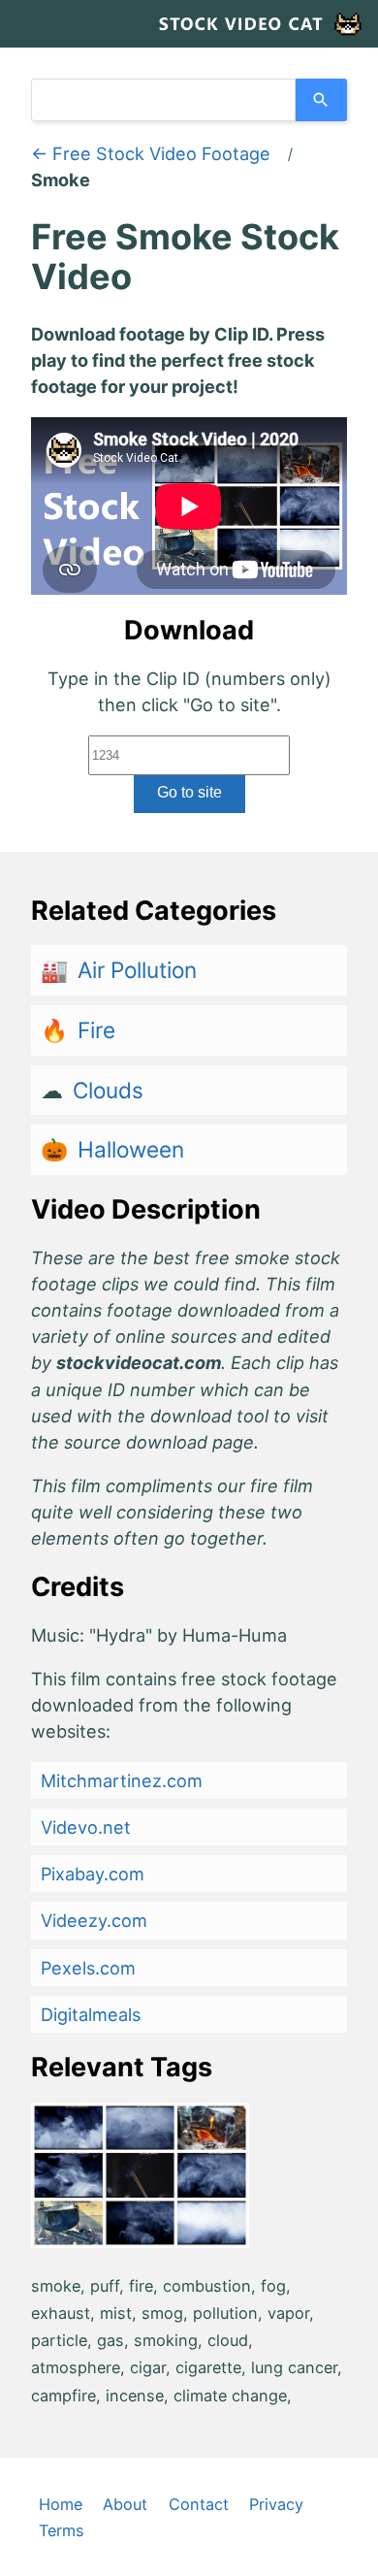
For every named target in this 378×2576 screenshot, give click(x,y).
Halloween (131, 1149)
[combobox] (163, 100)
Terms (62, 2530)
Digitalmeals (91, 2014)
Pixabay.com (93, 1874)
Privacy (276, 2504)
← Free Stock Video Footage (151, 153)
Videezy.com (94, 1920)
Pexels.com (88, 1968)
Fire (96, 1030)
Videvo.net (86, 1827)
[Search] (321, 100)
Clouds (108, 1090)
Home (61, 2504)
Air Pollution (137, 970)
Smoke (61, 179)
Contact (199, 2504)
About (125, 2504)
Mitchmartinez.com (122, 1780)
